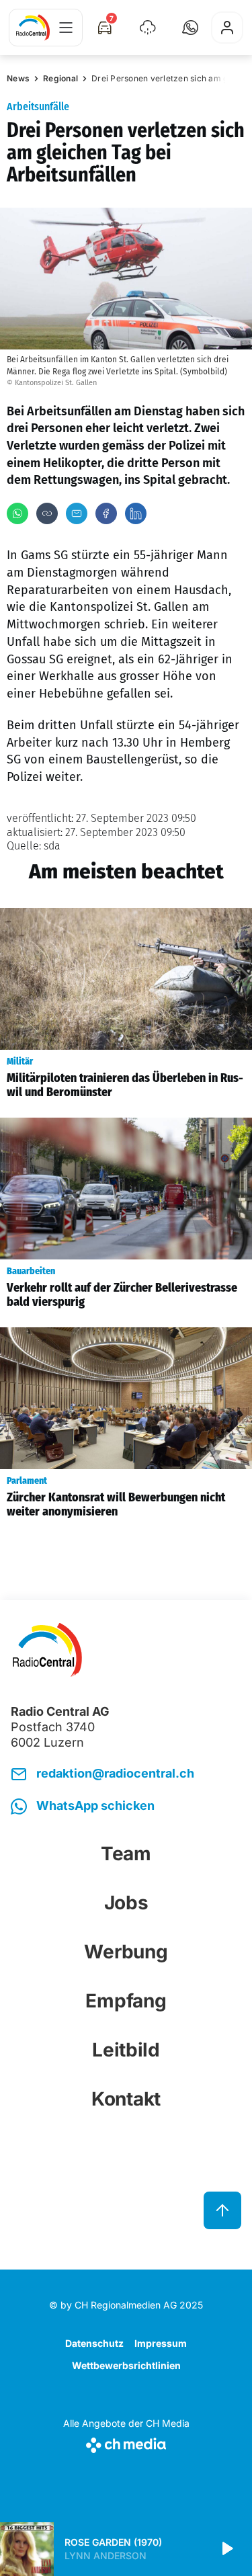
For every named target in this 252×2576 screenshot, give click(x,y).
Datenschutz (94, 2343)
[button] (190, 28)
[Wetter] (148, 28)
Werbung (126, 1952)
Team (126, 1854)
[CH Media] (126, 2443)
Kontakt (126, 2099)
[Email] (77, 513)
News (18, 78)
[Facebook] (106, 513)
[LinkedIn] (136, 513)
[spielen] (226, 2549)
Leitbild (126, 2050)
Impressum (161, 2343)
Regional (60, 78)
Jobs (126, 1903)
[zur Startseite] (33, 28)
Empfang (126, 2001)
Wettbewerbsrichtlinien (126, 2365)
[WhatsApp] (17, 513)
